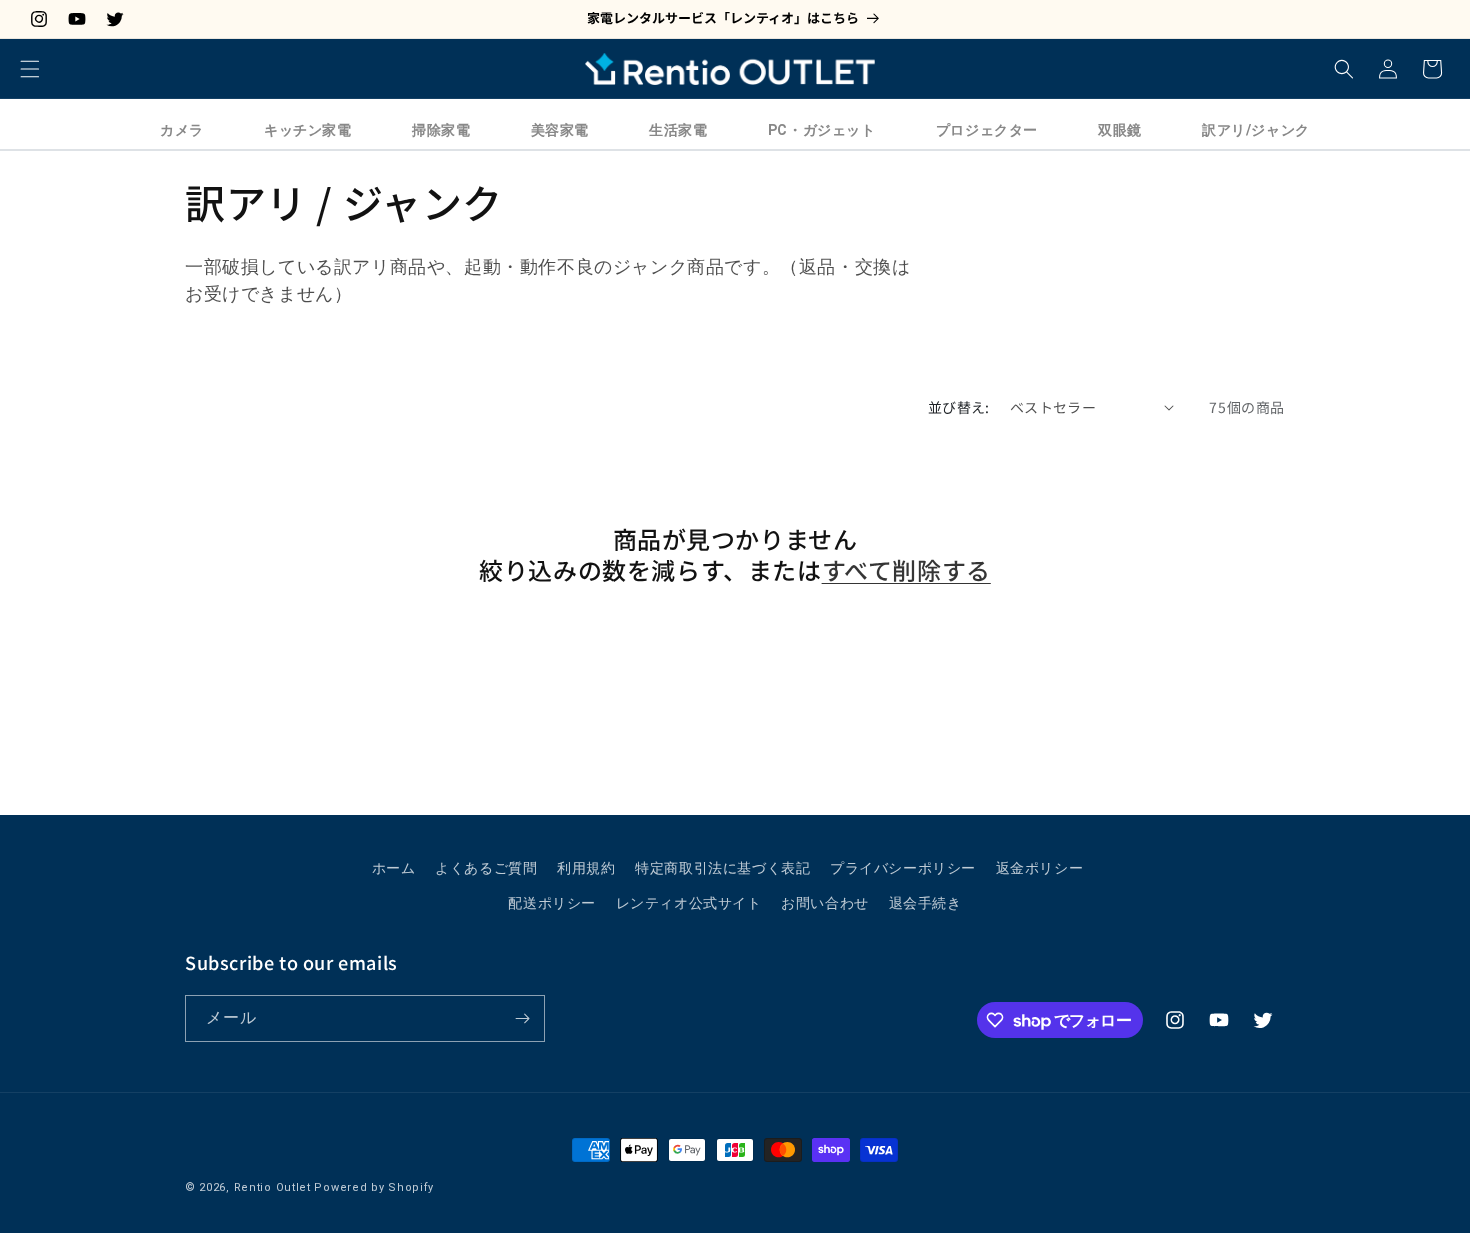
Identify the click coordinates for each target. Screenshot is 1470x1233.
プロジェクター (987, 130)
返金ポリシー (1040, 868)
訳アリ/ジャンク (1256, 130)
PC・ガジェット (822, 130)
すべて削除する (906, 569)
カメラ (182, 130)
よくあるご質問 (486, 868)
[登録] (522, 1018)
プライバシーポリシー (903, 868)
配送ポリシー (552, 903)
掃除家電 (441, 130)
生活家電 (678, 130)
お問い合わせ (825, 903)
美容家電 (560, 130)
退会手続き (925, 903)
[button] (30, 69)
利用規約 (586, 868)
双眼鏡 (1120, 130)
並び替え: (959, 407)
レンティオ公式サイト (689, 903)
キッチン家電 (308, 130)
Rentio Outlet (272, 1187)
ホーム (394, 868)
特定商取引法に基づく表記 (722, 868)
